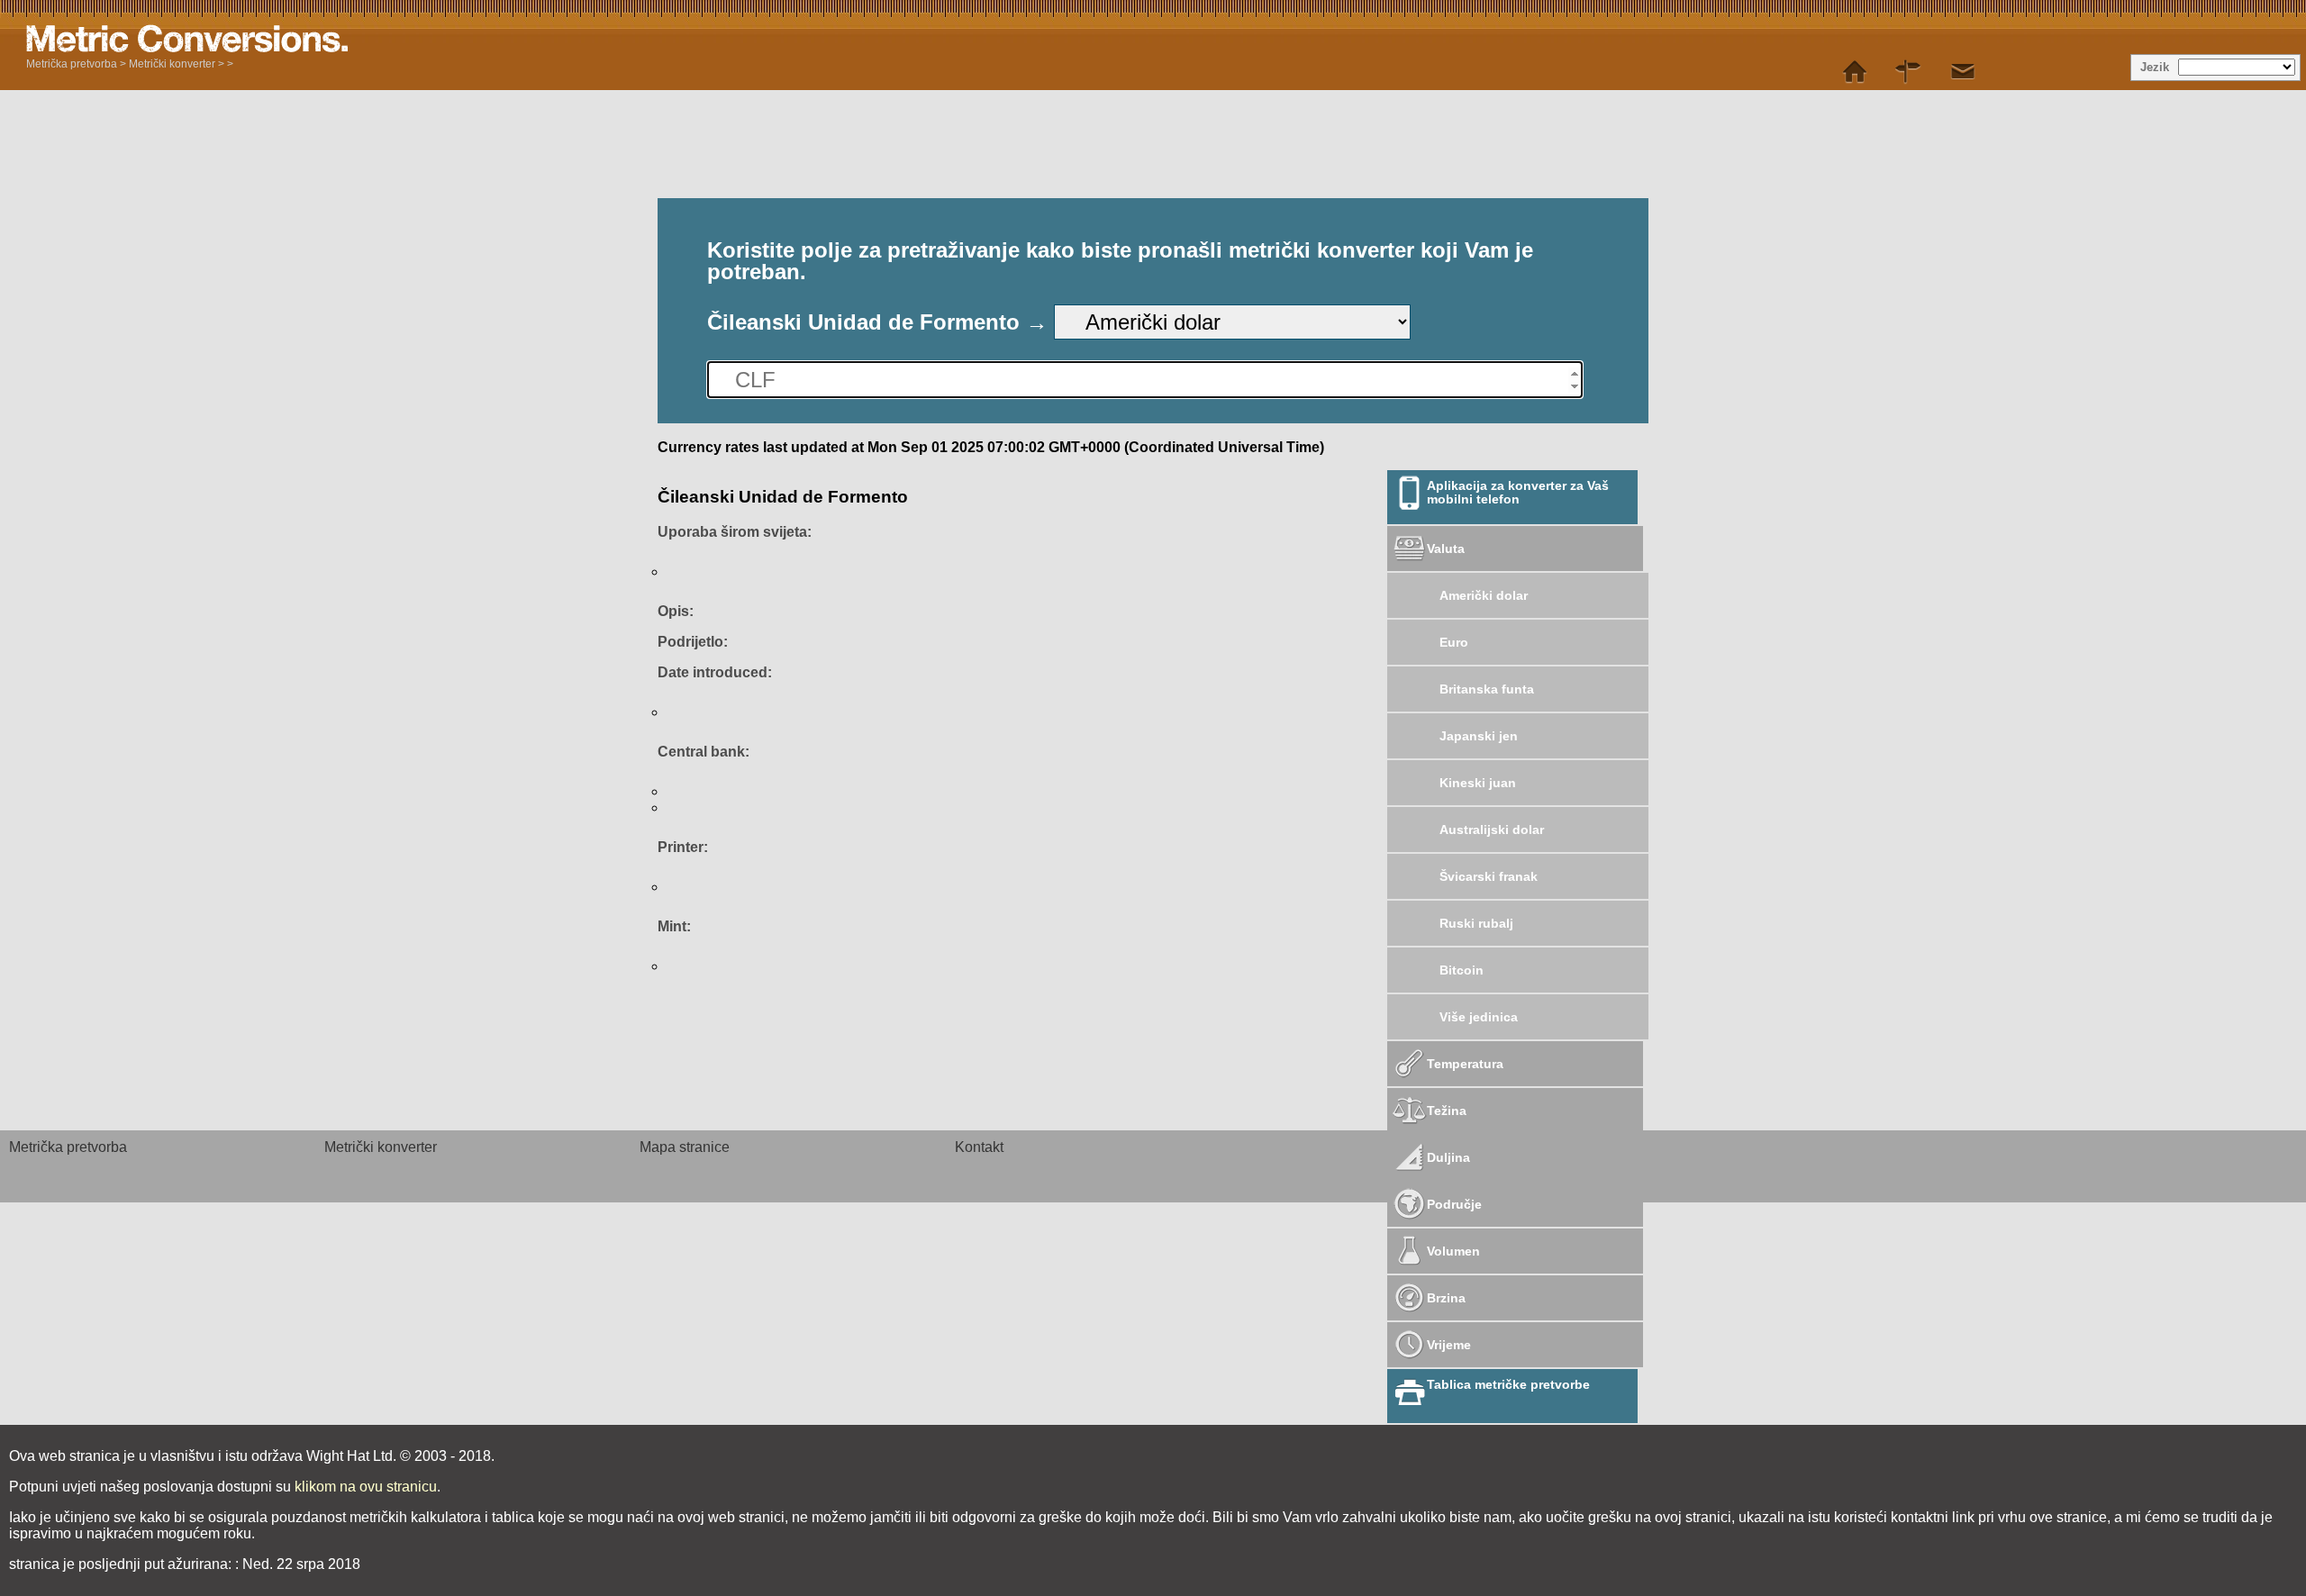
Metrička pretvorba (72, 64)
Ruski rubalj (1476, 923)
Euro (1454, 642)
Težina (1447, 1111)
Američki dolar (1484, 595)
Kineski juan (1478, 783)
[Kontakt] (1963, 72)
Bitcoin (1462, 970)
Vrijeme (1449, 1345)
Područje (1454, 1204)
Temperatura (1465, 1064)
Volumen (1453, 1251)
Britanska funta (1487, 689)
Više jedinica (1479, 1017)
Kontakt (979, 1147)
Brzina (1446, 1298)
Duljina (1448, 1157)
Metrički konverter (172, 64)
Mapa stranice (685, 1147)
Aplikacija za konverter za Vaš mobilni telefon (1518, 492)
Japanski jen (1479, 736)
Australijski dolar (1492, 830)
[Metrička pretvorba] (1855, 72)
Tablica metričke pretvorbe (1508, 1384)
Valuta (1446, 549)
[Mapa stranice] (1909, 72)
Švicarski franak (1489, 876)
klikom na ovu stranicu (366, 1487)
